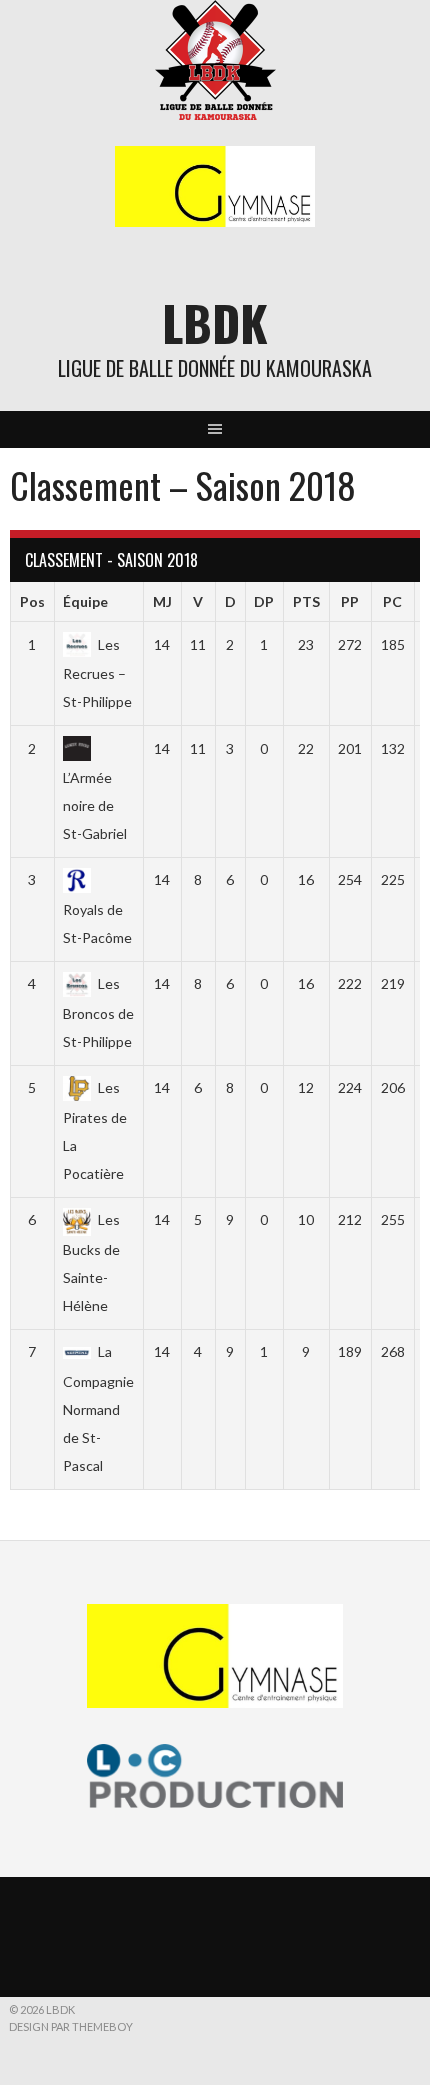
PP (350, 601)
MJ (162, 601)
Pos (32, 601)
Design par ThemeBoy (71, 2026)
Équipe (85, 601)
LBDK (215, 322)
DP (264, 601)
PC (392, 601)
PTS (306, 601)
